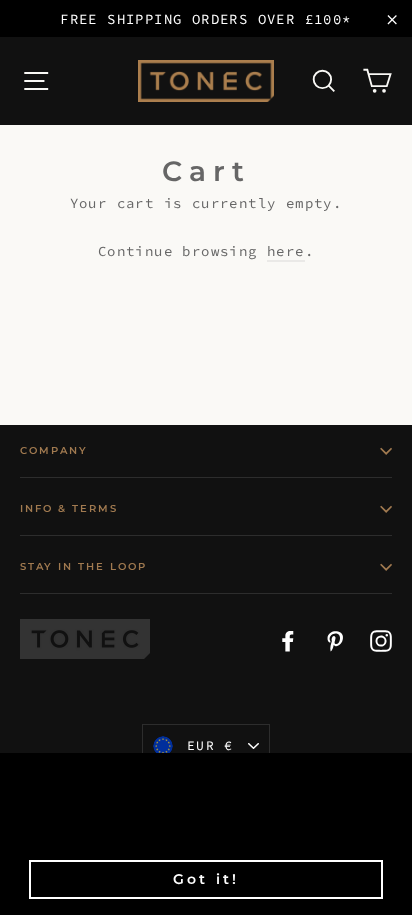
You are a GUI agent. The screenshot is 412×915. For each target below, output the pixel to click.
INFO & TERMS (69, 508)
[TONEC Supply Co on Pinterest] (335, 639)
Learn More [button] (163, 831)
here (286, 251)
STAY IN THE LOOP (83, 566)
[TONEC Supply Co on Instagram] (381, 639)
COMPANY (54, 450)
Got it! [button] (206, 879)
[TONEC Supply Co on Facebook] (288, 639)
